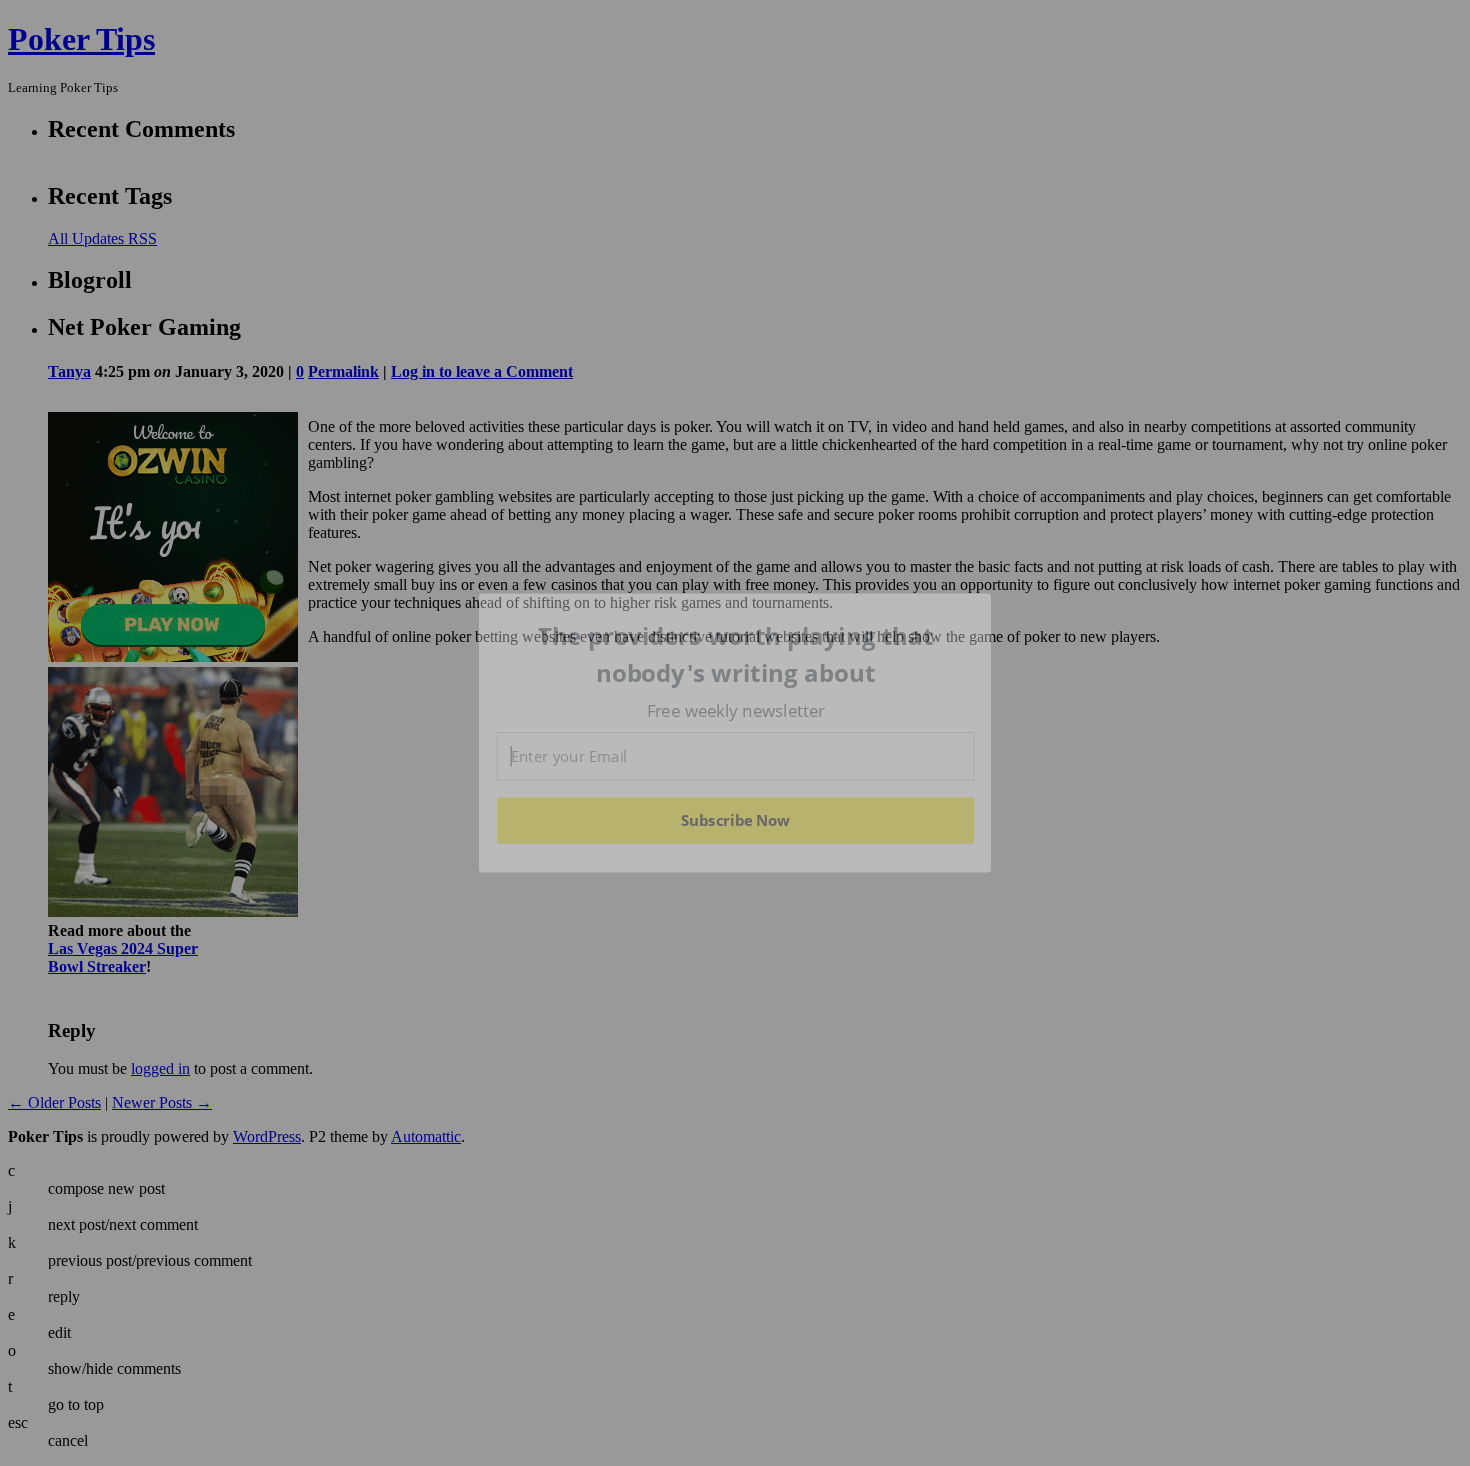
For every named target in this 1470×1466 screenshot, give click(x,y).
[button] (736, 654)
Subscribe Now (736, 820)
